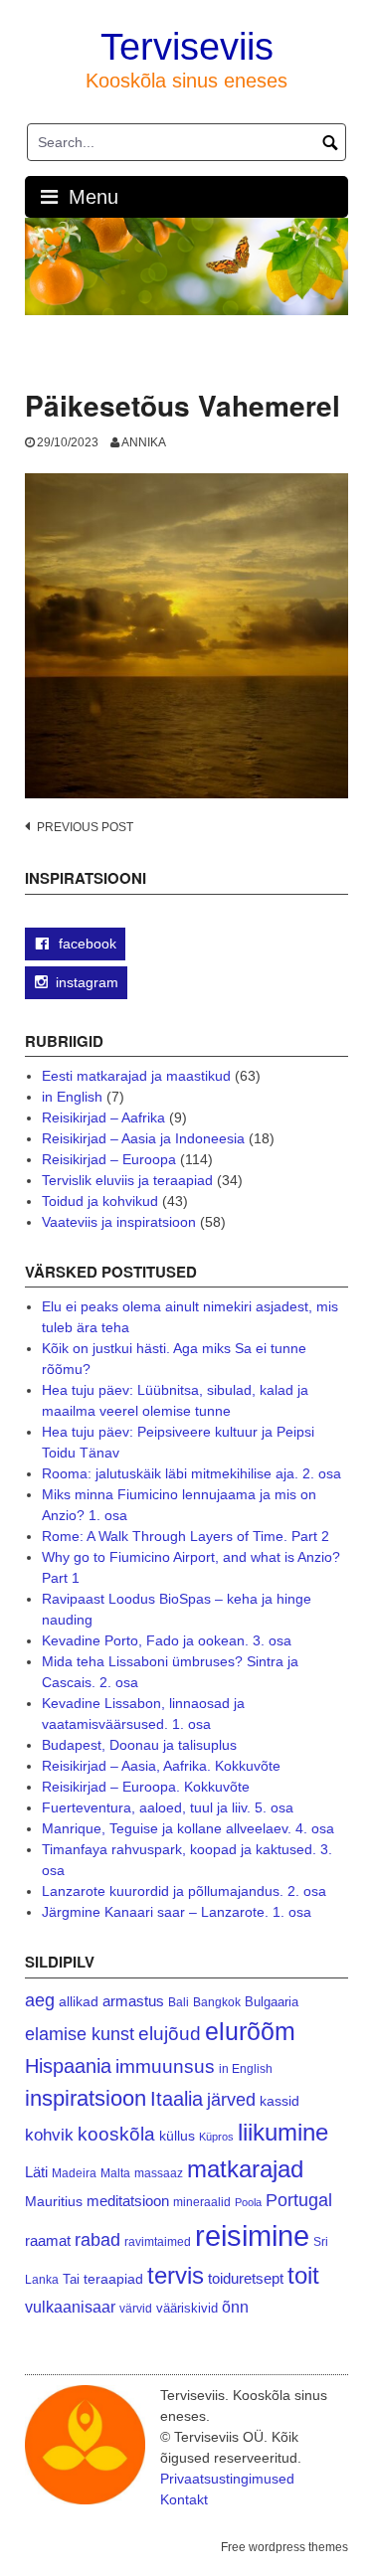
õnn (235, 2307)
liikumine (283, 2132)
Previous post (85, 827)
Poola (248, 2202)
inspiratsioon (86, 2098)
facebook (86, 944)
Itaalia (177, 2099)
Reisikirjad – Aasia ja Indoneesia (143, 1138)
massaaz (159, 2173)
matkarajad (245, 2169)
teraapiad (113, 2279)
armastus (133, 2001)
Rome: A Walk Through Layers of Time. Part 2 (186, 1536)
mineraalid (202, 2202)
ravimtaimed (158, 2242)
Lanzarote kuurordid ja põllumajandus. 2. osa (184, 1891)
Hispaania (68, 2066)
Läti (36, 2172)
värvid (136, 2309)
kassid (280, 2101)
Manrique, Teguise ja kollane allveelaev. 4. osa (188, 1828)
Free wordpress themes (284, 2547)
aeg (40, 2000)
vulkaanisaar (70, 2307)
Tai (71, 2279)
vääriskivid (187, 2308)
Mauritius (54, 2202)
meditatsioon (128, 2201)
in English (72, 1097)
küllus (177, 2136)
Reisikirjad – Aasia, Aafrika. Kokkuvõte (161, 1766)
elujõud (170, 2034)
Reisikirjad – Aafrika (103, 1117)
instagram (87, 982)
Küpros (216, 2137)
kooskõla (116, 2134)
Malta (115, 2173)
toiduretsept (246, 2279)
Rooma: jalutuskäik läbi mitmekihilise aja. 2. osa (191, 1473)
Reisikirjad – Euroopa (109, 1159)
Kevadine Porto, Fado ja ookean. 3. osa (167, 1640)
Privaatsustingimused (227, 2479)
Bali (179, 2002)
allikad (79, 2002)
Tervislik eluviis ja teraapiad (127, 1180)
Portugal (299, 2200)
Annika (144, 442)
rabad (97, 2240)
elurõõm (250, 2032)
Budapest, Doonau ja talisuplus (139, 1745)
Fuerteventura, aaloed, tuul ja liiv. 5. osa (168, 1807)
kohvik (49, 2135)
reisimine (252, 2235)
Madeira (74, 2173)
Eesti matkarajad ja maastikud (136, 1076)
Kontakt (184, 2499)
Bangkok (217, 2002)
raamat (48, 2241)
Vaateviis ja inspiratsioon (119, 1222)
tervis (176, 2275)
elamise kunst (80, 2034)
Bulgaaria (272, 2002)
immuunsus (165, 2066)
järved (231, 2100)
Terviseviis (187, 47)
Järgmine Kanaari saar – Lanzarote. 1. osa (177, 1912)
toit (303, 2276)
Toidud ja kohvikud (100, 1201)
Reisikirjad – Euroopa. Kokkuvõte (146, 1787)
